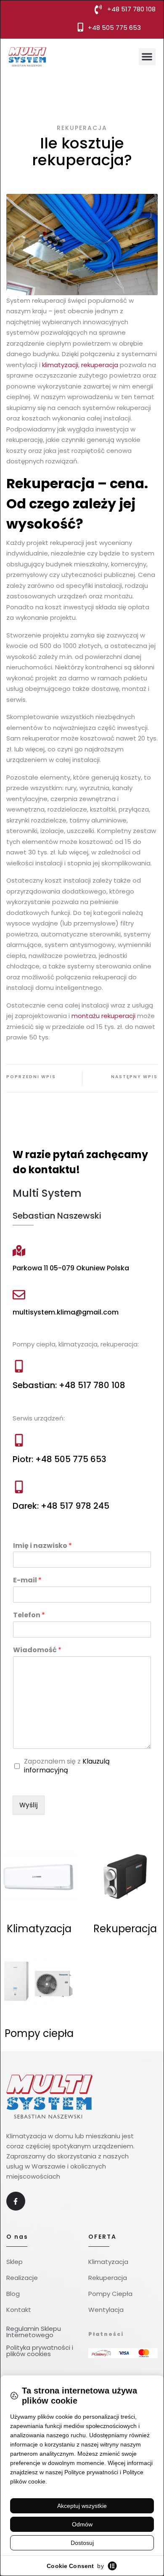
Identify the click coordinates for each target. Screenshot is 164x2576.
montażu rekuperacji (103, 1016)
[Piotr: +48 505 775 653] (19, 1440)
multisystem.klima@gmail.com (66, 1312)
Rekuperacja (82, 128)
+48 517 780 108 (131, 9)
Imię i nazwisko (42, 1546)
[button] (147, 57)
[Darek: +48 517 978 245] (19, 1487)
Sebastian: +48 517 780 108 (69, 1385)
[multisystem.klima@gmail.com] (19, 1295)
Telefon (29, 1615)
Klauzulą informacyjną (67, 1766)
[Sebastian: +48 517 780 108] (19, 1366)
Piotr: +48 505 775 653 (60, 1459)
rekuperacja (100, 365)
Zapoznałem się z (67, 1766)
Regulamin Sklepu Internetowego (34, 2332)
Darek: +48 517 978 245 (61, 1506)
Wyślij (29, 1805)
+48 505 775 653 (114, 28)
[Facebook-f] (16, 2201)
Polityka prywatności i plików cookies (40, 2351)
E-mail (27, 1580)
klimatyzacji (60, 365)
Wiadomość (37, 1650)
